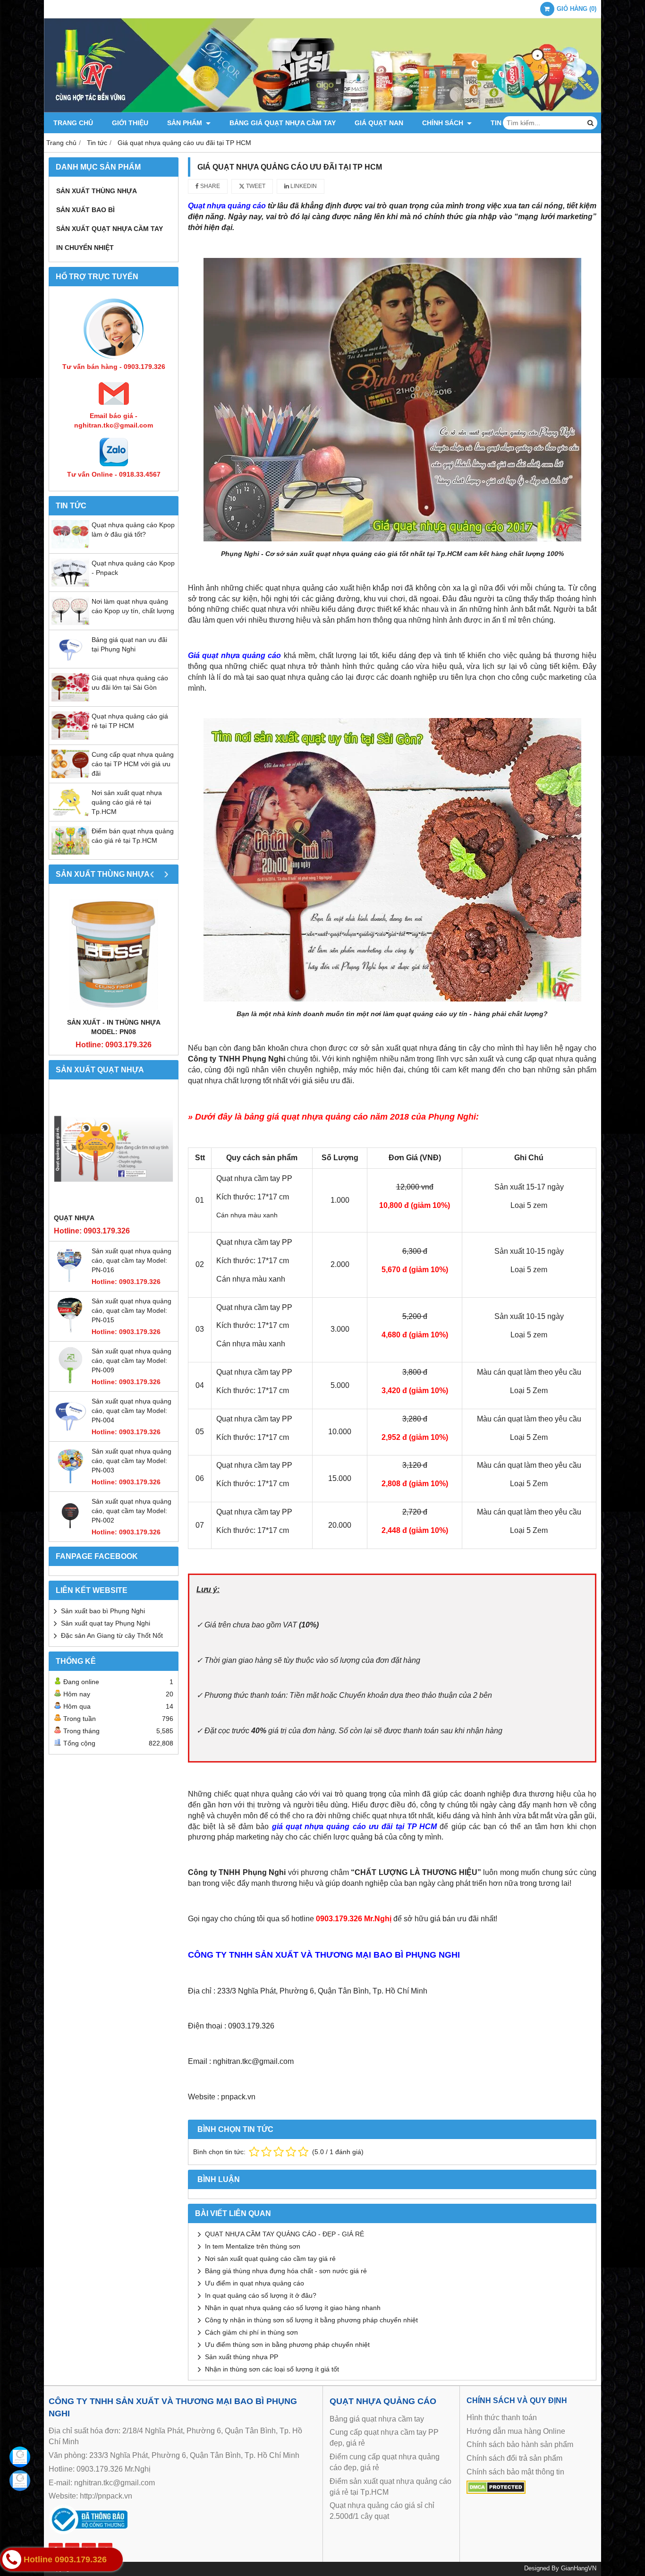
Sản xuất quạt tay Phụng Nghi (106, 1623)
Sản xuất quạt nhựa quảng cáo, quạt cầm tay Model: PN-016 (132, 1260)
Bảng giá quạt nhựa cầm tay (283, 123)
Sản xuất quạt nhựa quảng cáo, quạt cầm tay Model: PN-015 (132, 1310)
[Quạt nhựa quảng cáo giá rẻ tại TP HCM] (70, 737)
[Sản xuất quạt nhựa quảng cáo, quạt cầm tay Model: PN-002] (70, 1532)
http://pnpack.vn (106, 2496)
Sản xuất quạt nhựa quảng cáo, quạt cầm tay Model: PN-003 (132, 1461)
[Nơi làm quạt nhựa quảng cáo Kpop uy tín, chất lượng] (70, 623)
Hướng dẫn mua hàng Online (516, 2431)
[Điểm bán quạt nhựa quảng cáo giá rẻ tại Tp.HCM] (70, 852)
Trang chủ (73, 123)
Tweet (255, 186)
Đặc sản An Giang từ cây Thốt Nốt (112, 1635)
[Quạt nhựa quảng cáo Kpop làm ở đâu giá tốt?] (70, 546)
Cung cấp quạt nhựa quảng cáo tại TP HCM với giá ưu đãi (133, 764)
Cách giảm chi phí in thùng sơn (251, 2332)
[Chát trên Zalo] (20, 2481)
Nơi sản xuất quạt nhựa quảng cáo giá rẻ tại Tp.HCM (127, 802)
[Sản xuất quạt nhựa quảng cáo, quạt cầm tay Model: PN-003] (70, 1482)
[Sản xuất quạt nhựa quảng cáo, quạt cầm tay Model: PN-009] (70, 1382)
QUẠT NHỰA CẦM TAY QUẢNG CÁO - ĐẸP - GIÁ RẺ (284, 2234)
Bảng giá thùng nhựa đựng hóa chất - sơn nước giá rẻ (286, 2271)
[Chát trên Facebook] (20, 2457)
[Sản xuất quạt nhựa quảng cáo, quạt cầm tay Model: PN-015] (70, 1332)
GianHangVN (579, 2568)
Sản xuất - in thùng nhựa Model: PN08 (114, 1027)
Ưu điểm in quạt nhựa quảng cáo (255, 2283)
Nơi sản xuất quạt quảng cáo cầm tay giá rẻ (270, 2259)
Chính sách (444, 123)
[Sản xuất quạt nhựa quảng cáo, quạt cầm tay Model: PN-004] (70, 1432)
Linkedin (303, 186)
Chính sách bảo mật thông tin (515, 2472)
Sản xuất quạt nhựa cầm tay (110, 229)
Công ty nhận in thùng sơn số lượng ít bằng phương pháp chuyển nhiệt (311, 2320)
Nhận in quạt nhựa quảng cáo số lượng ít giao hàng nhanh (293, 2308)
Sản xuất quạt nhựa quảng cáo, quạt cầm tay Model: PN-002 (132, 1511)
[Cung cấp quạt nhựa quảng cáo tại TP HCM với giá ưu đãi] (70, 776)
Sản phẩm (186, 123)
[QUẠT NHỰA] (114, 1149)
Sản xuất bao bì (85, 210)
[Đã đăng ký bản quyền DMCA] (496, 2491)
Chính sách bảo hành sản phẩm (520, 2444)
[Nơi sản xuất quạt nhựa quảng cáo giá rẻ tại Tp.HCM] (70, 814)
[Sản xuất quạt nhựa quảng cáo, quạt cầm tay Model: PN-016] (70, 1282)
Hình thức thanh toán (502, 2418)
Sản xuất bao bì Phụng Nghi (103, 1611)
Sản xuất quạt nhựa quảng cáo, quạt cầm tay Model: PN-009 (132, 1361)
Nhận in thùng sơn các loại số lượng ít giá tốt (272, 2369)
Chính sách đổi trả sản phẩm (514, 2458)
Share (209, 186)
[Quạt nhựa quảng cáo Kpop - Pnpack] (70, 584)
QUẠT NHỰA (74, 1218)
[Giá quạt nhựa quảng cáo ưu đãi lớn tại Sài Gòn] (70, 699)
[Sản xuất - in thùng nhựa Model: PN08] (114, 953)
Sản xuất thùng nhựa (97, 191)
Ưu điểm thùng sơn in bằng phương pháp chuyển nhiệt (287, 2345)
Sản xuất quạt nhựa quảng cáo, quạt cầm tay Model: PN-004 (132, 1411)
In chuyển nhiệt (85, 248)
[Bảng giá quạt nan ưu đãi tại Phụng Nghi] (70, 661)
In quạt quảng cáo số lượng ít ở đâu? (261, 2295)
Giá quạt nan (379, 123)
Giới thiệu (130, 123)
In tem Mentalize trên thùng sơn (253, 2246)
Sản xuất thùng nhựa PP (242, 2357)
